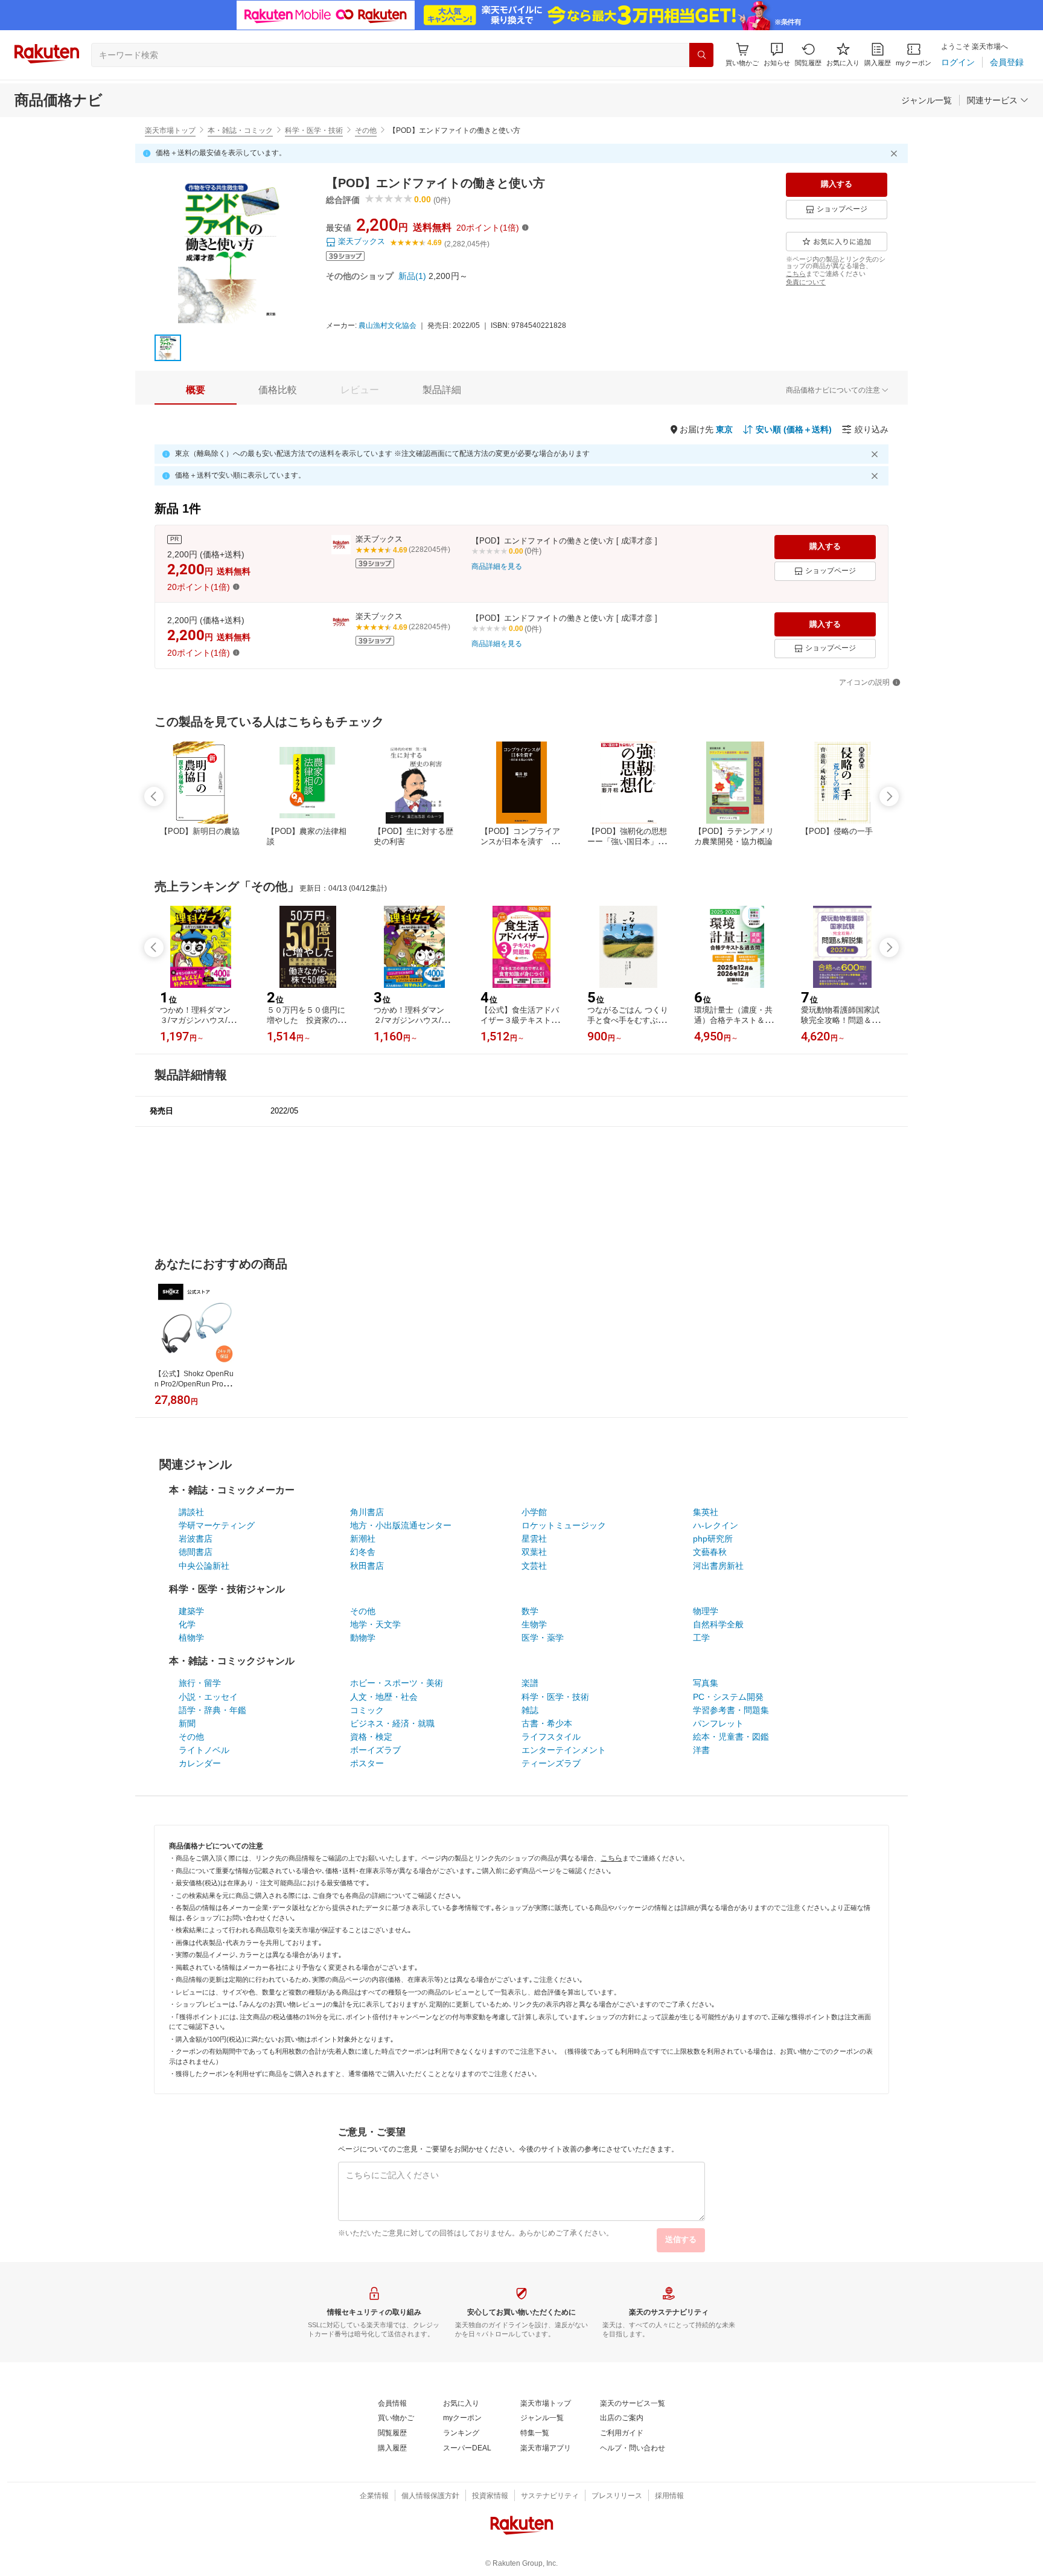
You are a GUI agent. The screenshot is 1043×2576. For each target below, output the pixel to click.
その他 (366, 130)
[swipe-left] (154, 796)
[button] (777, 55)
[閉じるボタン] (896, 153)
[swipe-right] (889, 796)
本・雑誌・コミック (240, 130)
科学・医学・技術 (314, 130)
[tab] (196, 390)
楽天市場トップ (170, 130)
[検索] (701, 55)
